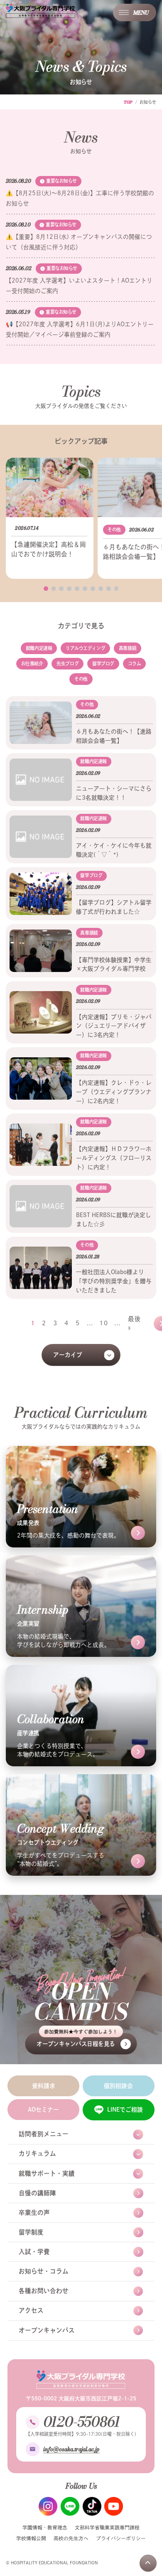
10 (103, 1323)
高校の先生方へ (71, 2538)
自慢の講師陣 (37, 2193)
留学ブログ (103, 663)
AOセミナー (43, 2110)
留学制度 (31, 2232)
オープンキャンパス (47, 2330)
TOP (128, 102)
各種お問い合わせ (44, 2291)
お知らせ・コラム (44, 2271)
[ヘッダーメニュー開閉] (135, 12)
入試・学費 (34, 2252)
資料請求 (44, 2086)
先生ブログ (67, 663)
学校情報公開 (31, 2538)
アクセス (31, 2310)
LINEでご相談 (125, 2110)
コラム (135, 663)
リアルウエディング (85, 648)
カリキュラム (37, 2153)
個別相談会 (118, 2086)
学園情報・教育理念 (45, 2528)
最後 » (135, 1323)
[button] (46, 589)
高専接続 (128, 648)
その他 (81, 679)
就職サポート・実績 (47, 2173)
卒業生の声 (34, 2213)
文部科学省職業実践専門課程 (107, 2528)
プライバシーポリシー (121, 2538)
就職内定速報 (39, 648)
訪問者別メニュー (44, 2134)
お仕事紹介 (32, 663)
